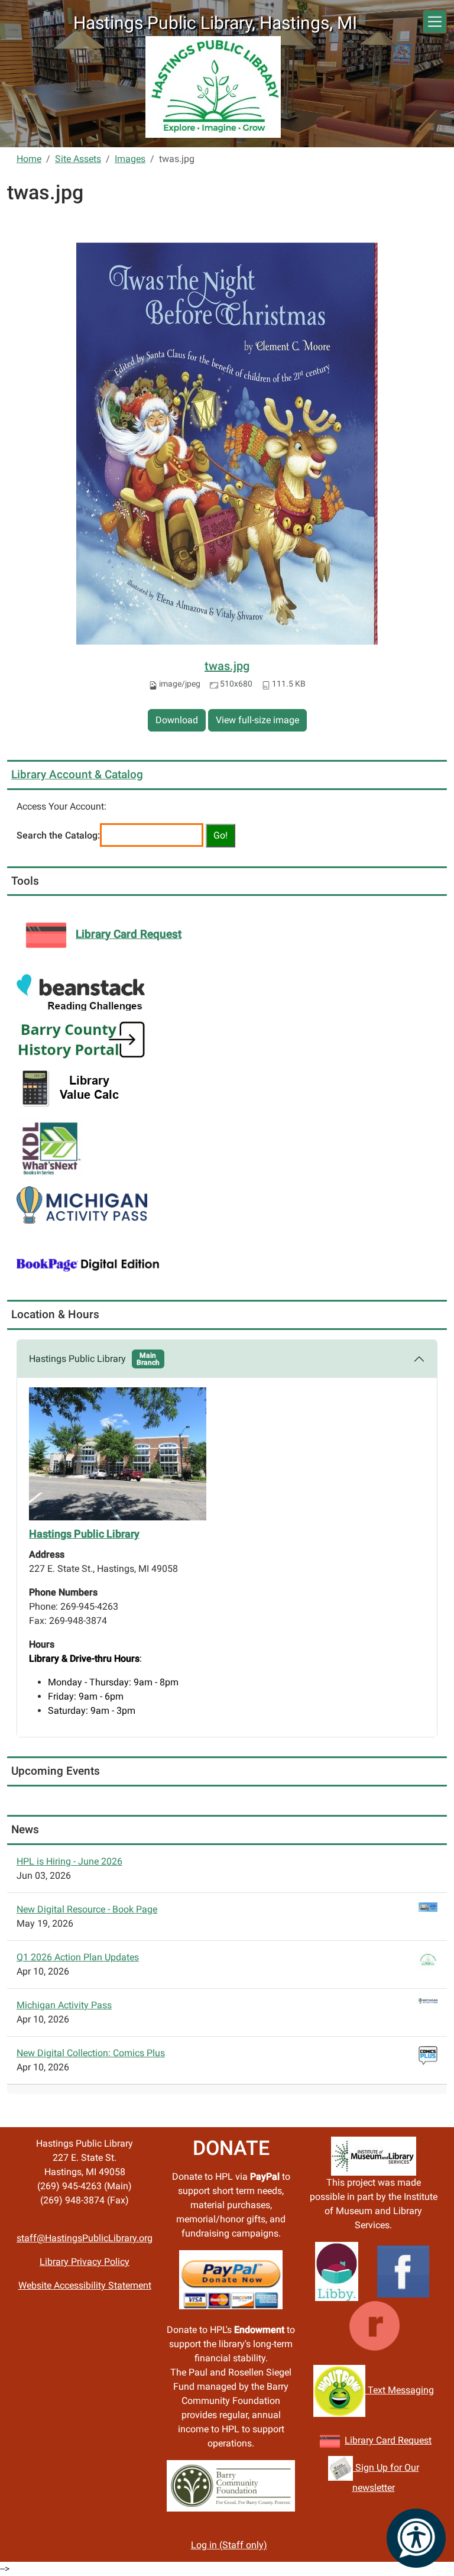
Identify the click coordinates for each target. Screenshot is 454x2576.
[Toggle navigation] (435, 22)
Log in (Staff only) (229, 2545)
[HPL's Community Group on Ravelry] (374, 2325)
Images (130, 159)
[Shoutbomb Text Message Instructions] (339, 2390)
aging (422, 2390)
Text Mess (388, 2390)
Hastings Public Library (94, 1359)
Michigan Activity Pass (64, 2005)
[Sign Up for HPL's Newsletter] (340, 2467)
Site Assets (78, 159)
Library (360, 2440)
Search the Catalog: (58, 835)
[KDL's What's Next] (50, 1146)
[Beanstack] (81, 992)
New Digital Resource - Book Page (87, 1909)
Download (177, 720)
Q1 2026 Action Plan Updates (78, 1957)
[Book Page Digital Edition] (88, 1263)
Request (414, 2440)
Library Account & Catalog (77, 774)
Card (386, 2440)
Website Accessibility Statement (85, 2285)
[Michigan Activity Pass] (82, 1204)
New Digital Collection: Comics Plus (91, 2053)
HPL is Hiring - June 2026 (69, 1861)
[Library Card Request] (330, 2440)
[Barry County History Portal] (82, 1039)
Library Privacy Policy (85, 2262)
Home (29, 159)
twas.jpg (227, 666)
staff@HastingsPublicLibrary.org (85, 2238)
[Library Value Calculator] (73, 1087)
